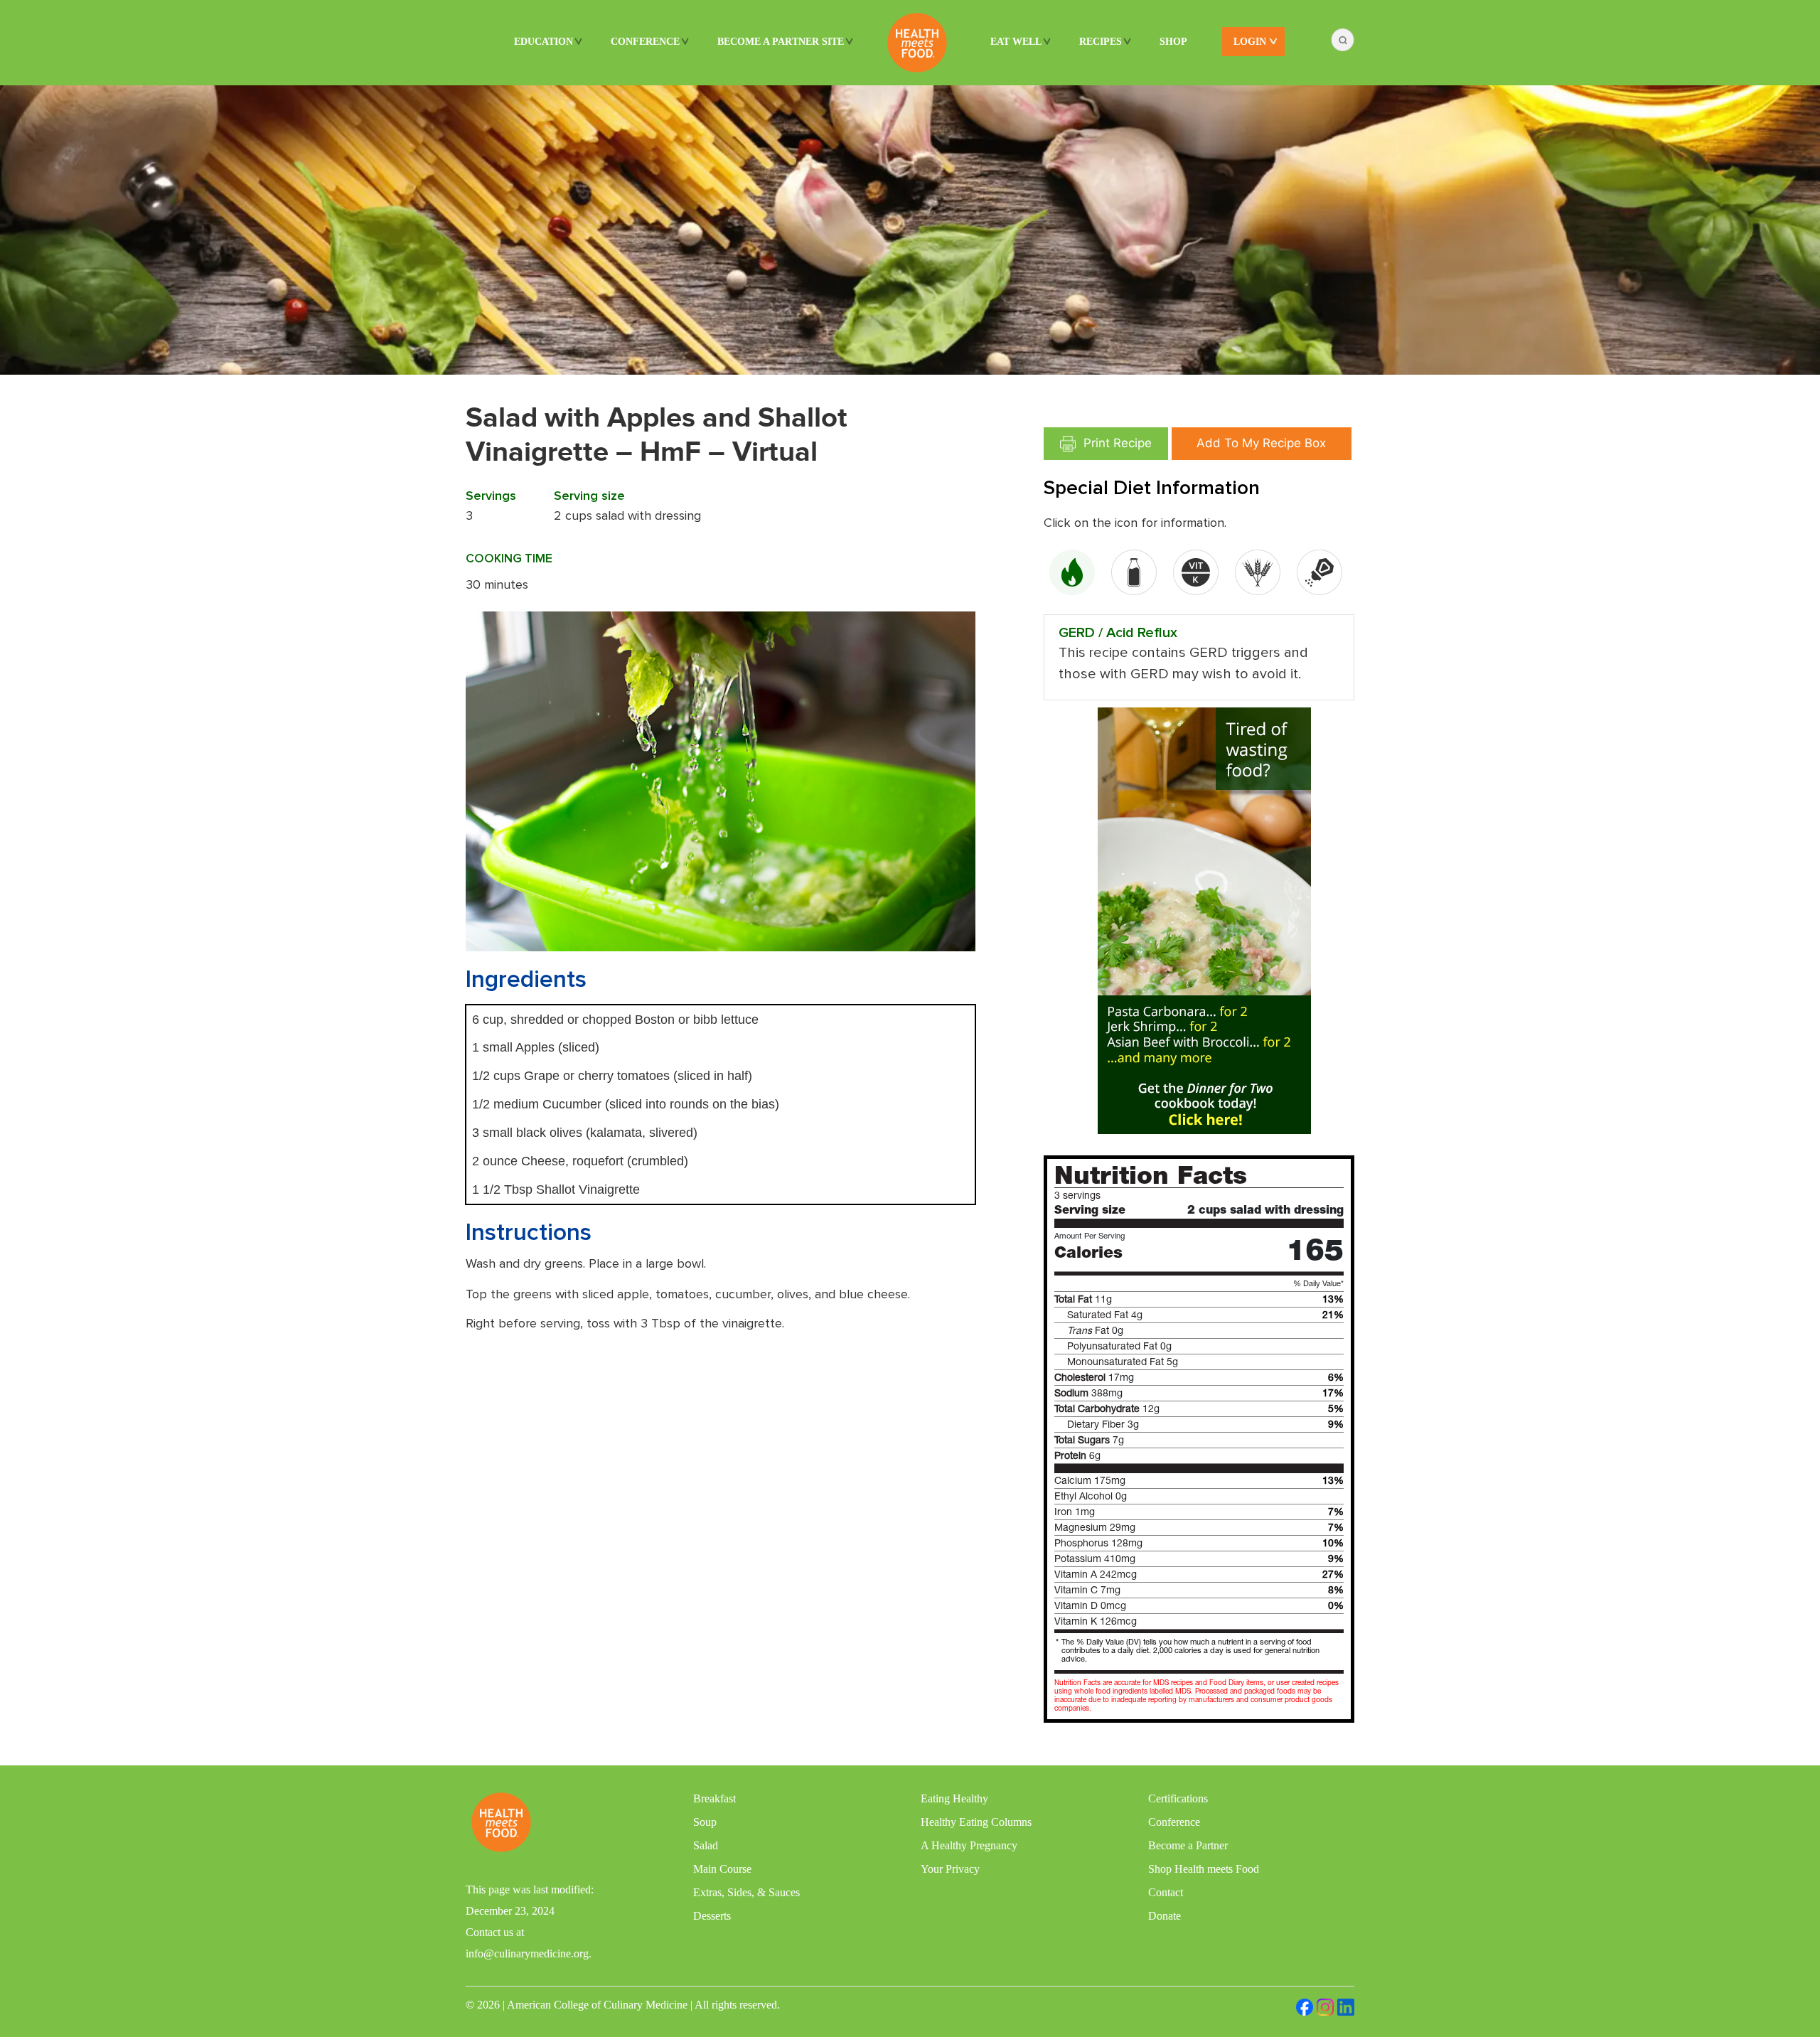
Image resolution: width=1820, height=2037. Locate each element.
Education (544, 42)
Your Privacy (950, 1869)
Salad (706, 1845)
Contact (1166, 1892)
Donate (1165, 1916)
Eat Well (1016, 42)
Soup (705, 1822)
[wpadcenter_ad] (1204, 920)
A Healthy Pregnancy (969, 1845)
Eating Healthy (954, 1798)
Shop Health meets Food (1204, 1869)
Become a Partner (1188, 1845)
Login (1250, 42)
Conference (645, 42)
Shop (1173, 42)
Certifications (1178, 1798)
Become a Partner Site (781, 42)
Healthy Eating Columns (976, 1822)
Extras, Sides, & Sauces (746, 1892)
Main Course (722, 1869)
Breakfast (714, 1798)
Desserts (712, 1916)
